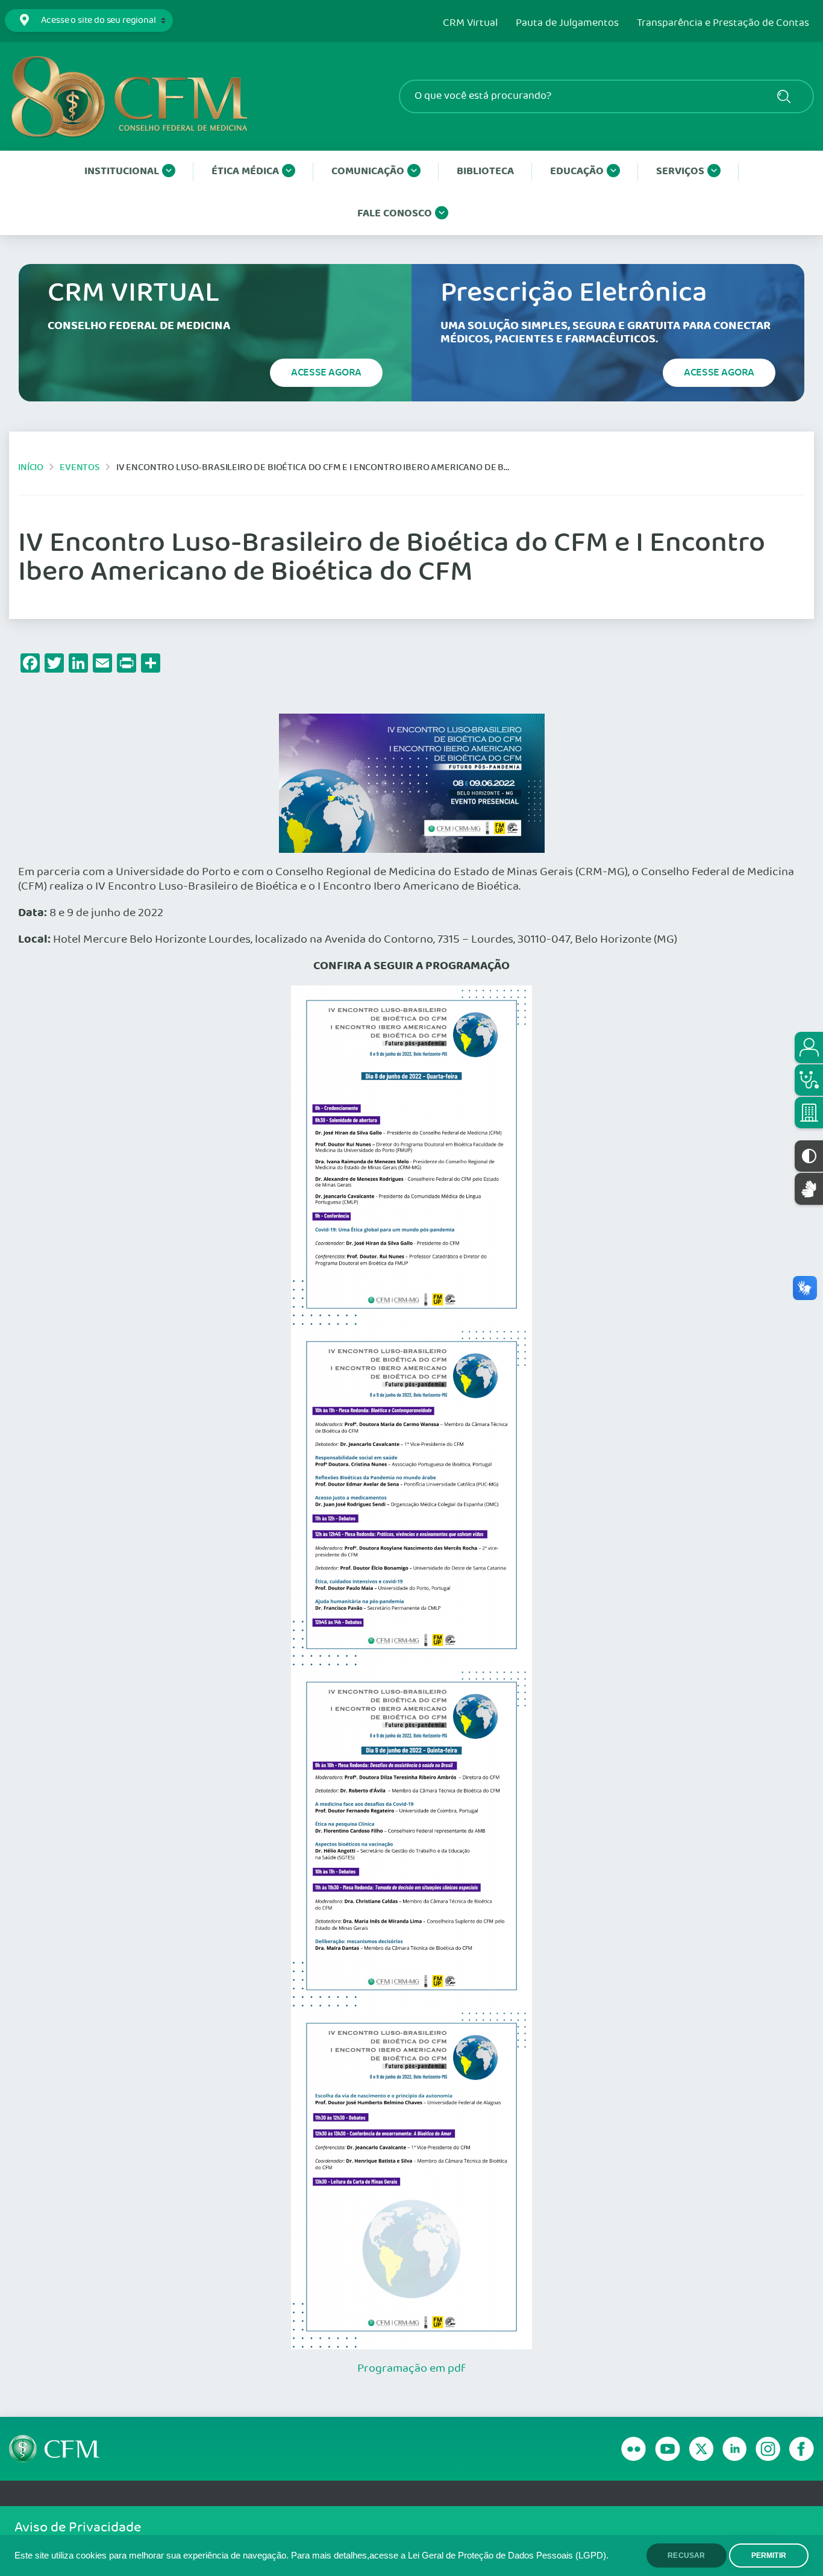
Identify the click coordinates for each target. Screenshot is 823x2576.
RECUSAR (686, 2556)
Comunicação (368, 171)
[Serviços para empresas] (809, 1113)
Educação (577, 171)
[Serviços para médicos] (809, 1080)
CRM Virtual (470, 24)
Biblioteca (485, 171)
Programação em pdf (411, 2369)
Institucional (122, 171)
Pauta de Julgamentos (567, 24)
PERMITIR (769, 2556)
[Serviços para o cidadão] (809, 1048)
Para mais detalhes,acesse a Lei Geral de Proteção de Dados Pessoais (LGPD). (450, 2556)
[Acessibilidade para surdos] (809, 1189)
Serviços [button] (680, 171)
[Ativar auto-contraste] (809, 1156)
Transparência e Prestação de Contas (723, 24)
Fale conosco (395, 214)
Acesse (326, 372)
